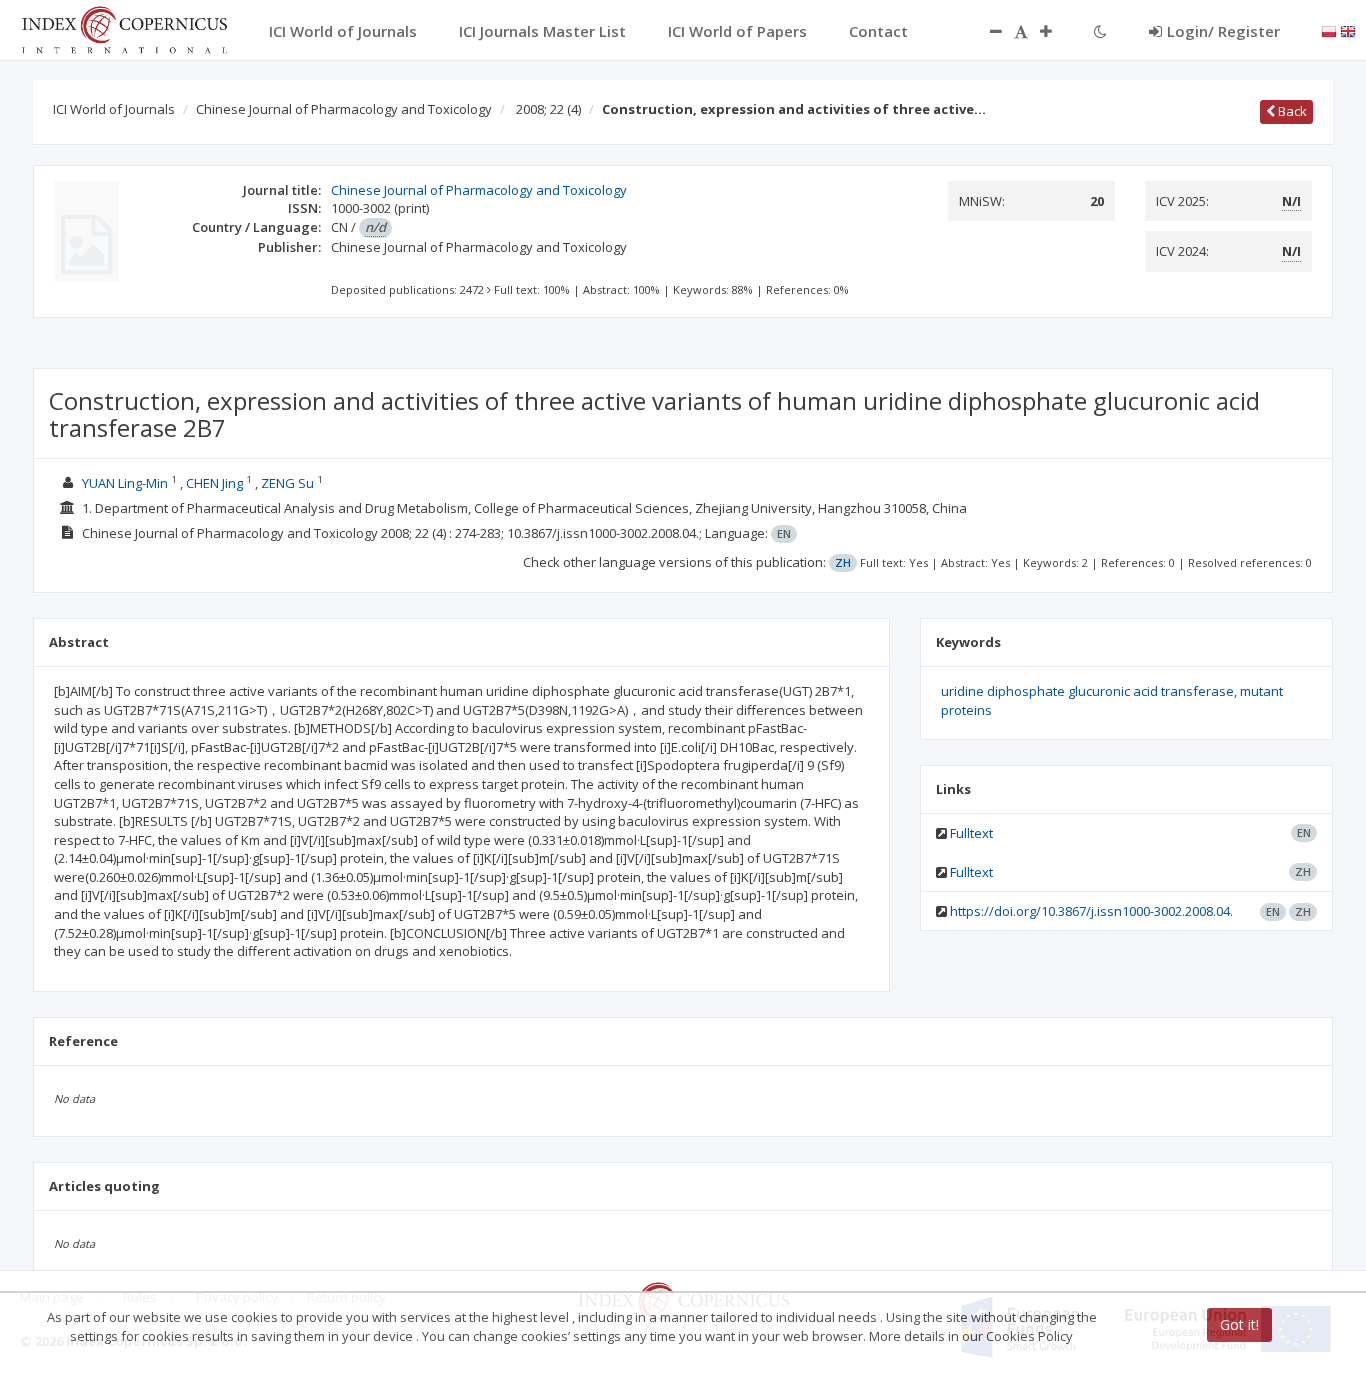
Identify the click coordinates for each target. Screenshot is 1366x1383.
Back (1291, 111)
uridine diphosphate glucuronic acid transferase (1087, 691)
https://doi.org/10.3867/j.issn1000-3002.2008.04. (1091, 911)
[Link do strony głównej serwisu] (124, 28)
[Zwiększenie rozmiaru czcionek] (1056, 31)
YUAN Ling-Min (125, 483)
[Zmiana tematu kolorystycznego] (1100, 31)
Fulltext (971, 833)
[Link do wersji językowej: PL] (1329, 30)
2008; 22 (548, 109)
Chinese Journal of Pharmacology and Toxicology (344, 109)
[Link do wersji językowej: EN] (1348, 30)
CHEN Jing (214, 483)
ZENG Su (287, 483)
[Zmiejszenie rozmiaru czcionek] (986, 31)
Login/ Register (1223, 31)
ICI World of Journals (114, 109)
